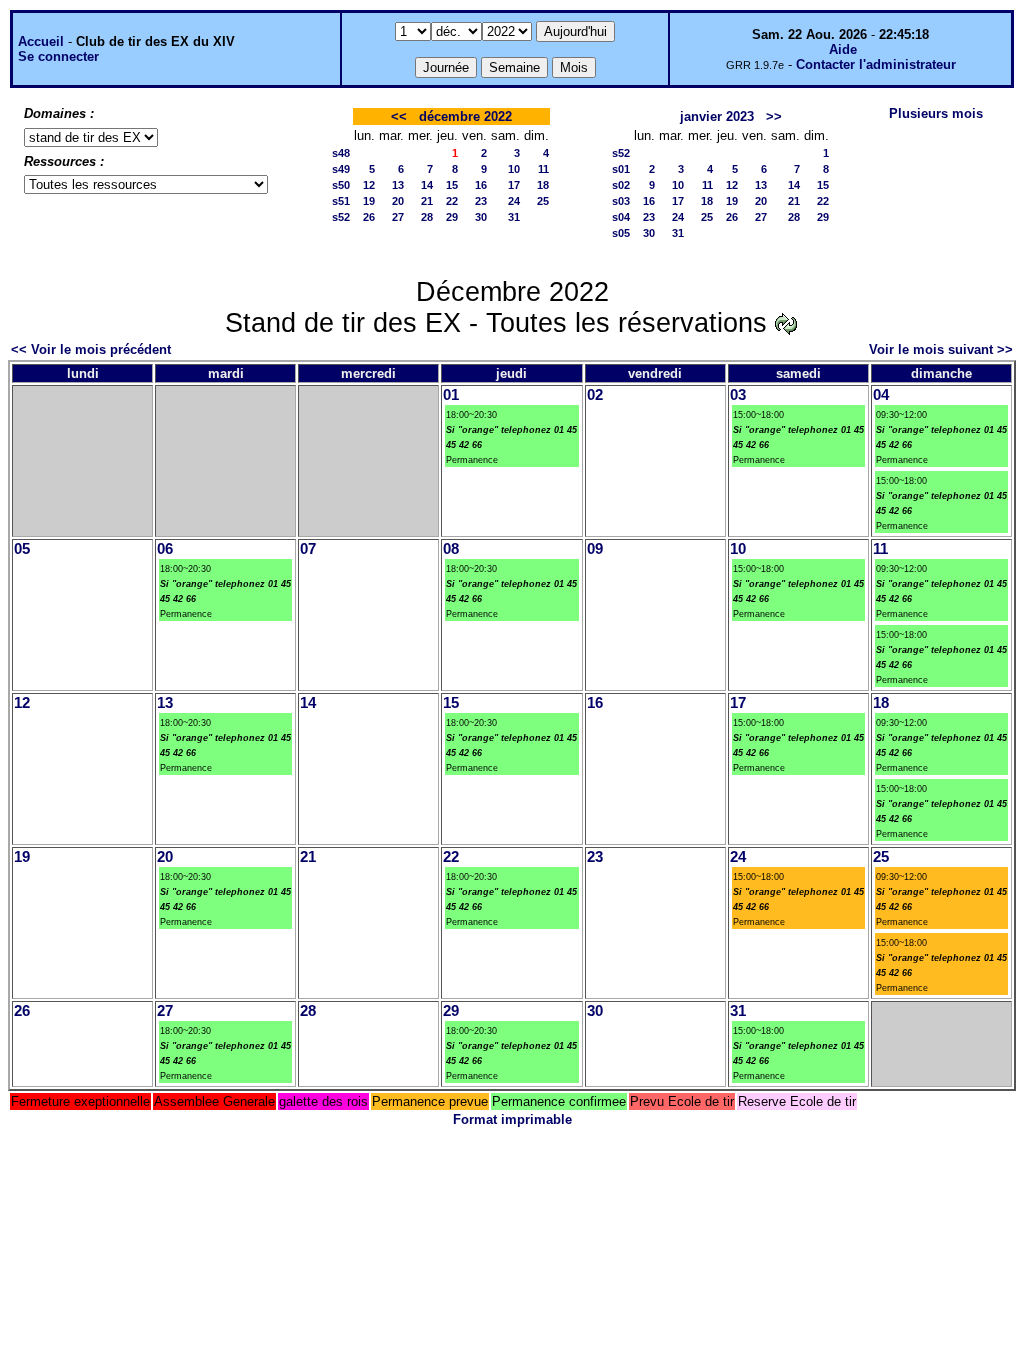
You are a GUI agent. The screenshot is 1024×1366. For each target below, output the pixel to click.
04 (881, 395)
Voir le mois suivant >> (941, 349)
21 (427, 201)
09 (595, 549)
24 (514, 201)
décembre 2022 (465, 116)
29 (452, 217)
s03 (621, 201)
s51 (341, 201)
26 (369, 217)
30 (481, 217)
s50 (341, 185)
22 (452, 201)
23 (481, 201)
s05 (621, 233)
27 (398, 217)
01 (451, 395)
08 (451, 549)
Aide (843, 49)
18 (543, 185)
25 (543, 201)
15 (452, 185)
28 (427, 217)
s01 (621, 169)
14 (427, 185)
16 (481, 185)
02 (595, 395)
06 (165, 549)
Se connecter (58, 56)
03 (738, 395)
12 (369, 185)
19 (369, 201)
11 (543, 169)
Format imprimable (512, 1119)
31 (514, 217)
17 (514, 185)
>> (774, 116)
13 (398, 185)
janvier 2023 (717, 116)
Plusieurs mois (936, 113)
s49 (341, 169)
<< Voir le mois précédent (91, 349)
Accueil (41, 41)
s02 (621, 185)
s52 (341, 217)
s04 (621, 217)
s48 (341, 153)
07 (308, 549)
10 (514, 169)
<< (399, 116)
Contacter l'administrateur (876, 64)
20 (398, 201)
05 (22, 549)
